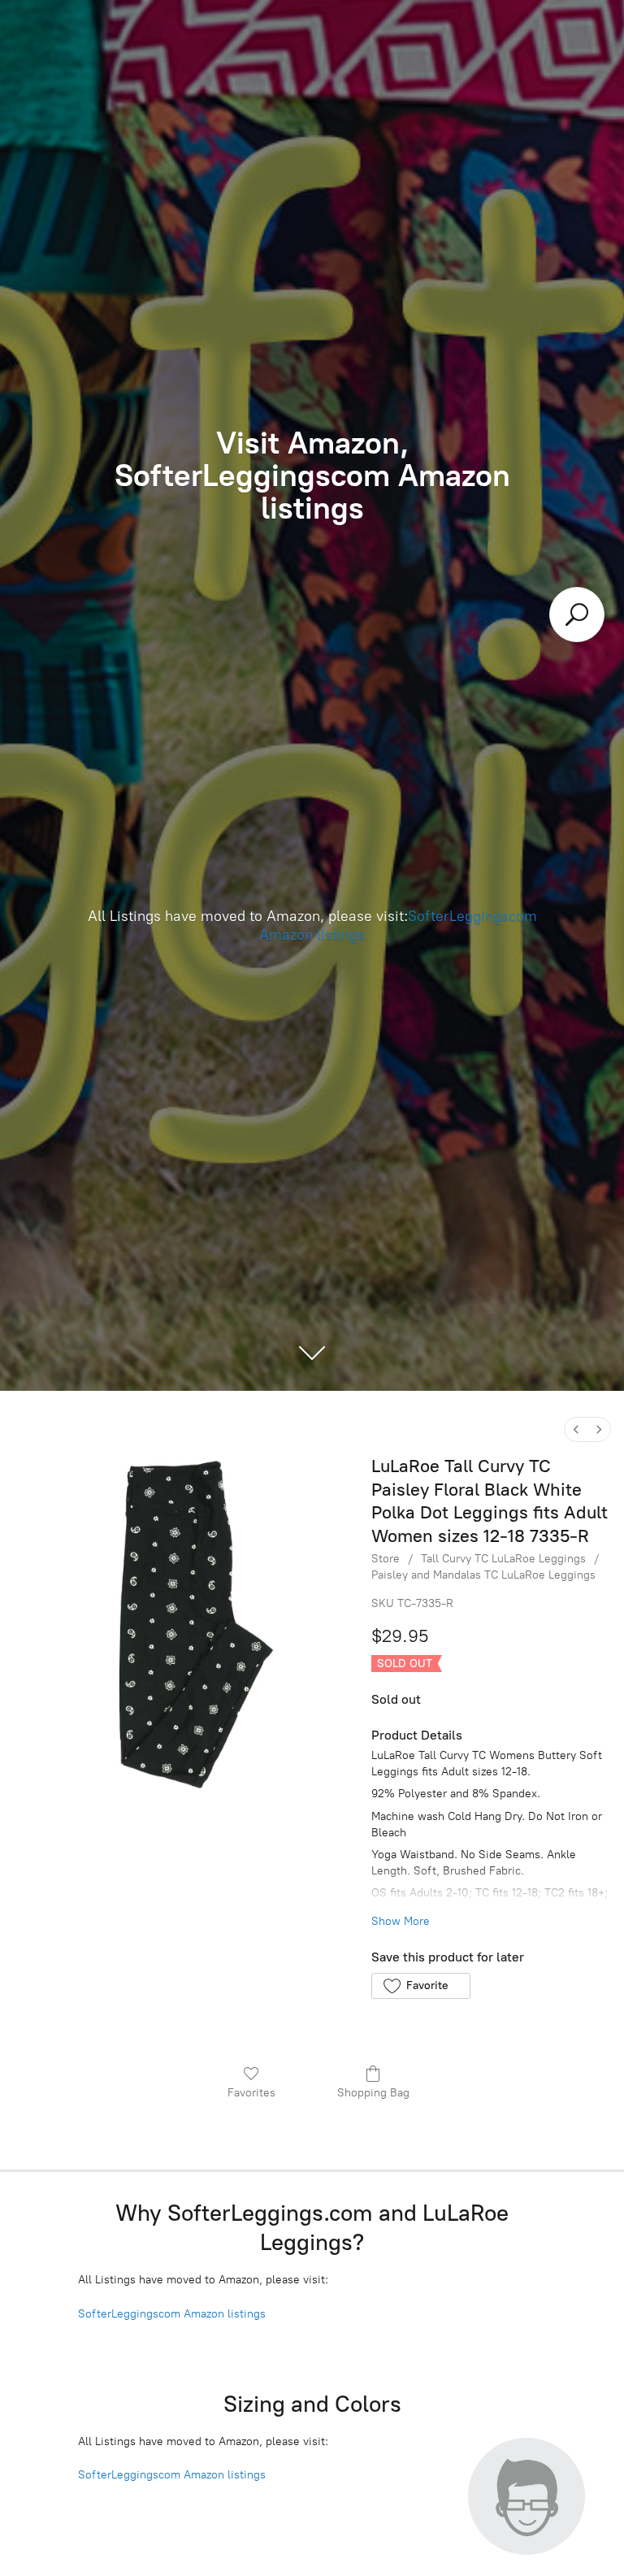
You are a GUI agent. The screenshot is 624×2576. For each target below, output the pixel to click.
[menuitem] (576, 1429)
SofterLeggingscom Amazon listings (172, 2314)
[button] (420, 1986)
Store (386, 1559)
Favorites (251, 2093)
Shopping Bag (373, 2093)
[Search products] (577, 615)
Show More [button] (401, 1921)
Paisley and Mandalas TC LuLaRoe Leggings (483, 1575)
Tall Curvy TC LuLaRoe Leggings (503, 1559)
